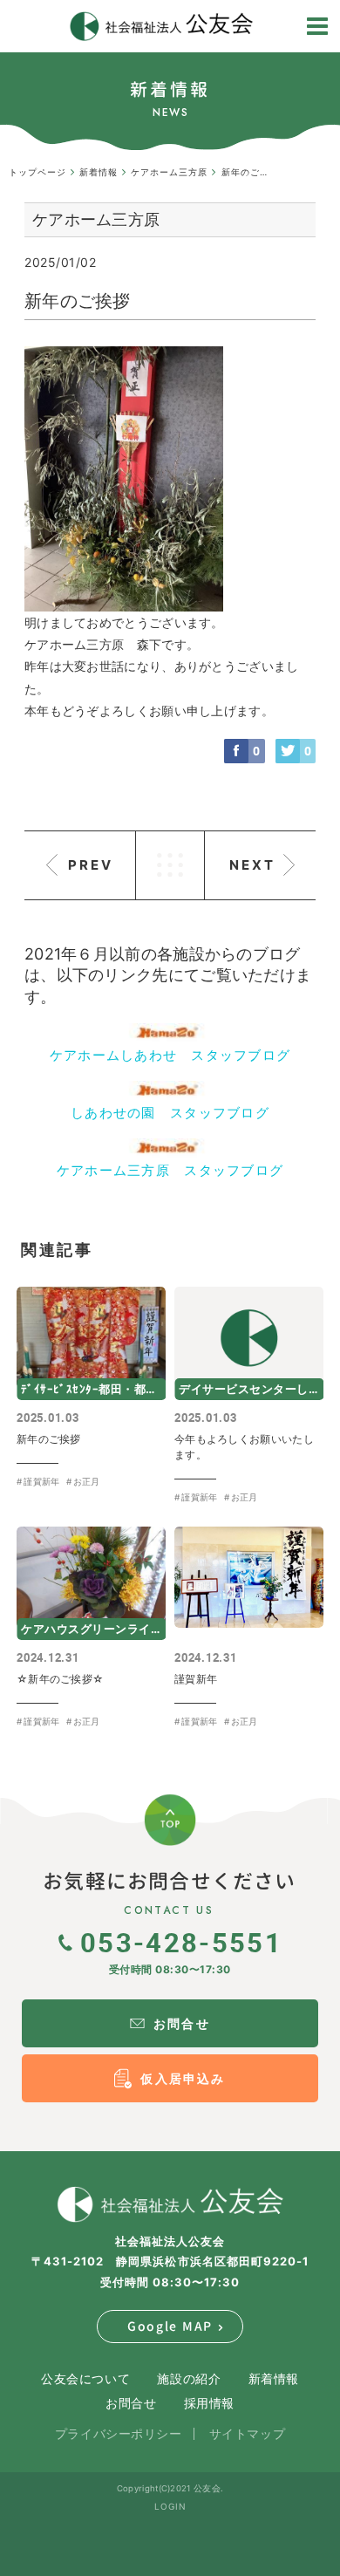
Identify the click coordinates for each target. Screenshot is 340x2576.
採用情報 (209, 2403)
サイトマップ (247, 2433)
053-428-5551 (181, 1942)
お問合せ (131, 2403)
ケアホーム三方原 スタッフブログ (170, 1170)
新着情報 (274, 2378)
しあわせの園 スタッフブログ (170, 1113)
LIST (170, 865)
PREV (91, 865)
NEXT (252, 865)
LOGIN (170, 2506)
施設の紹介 (189, 2378)
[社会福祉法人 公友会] (170, 2204)
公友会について (85, 2378)
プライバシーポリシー (119, 2433)
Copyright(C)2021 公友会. (170, 2488)
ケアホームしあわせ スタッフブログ (170, 1055)
